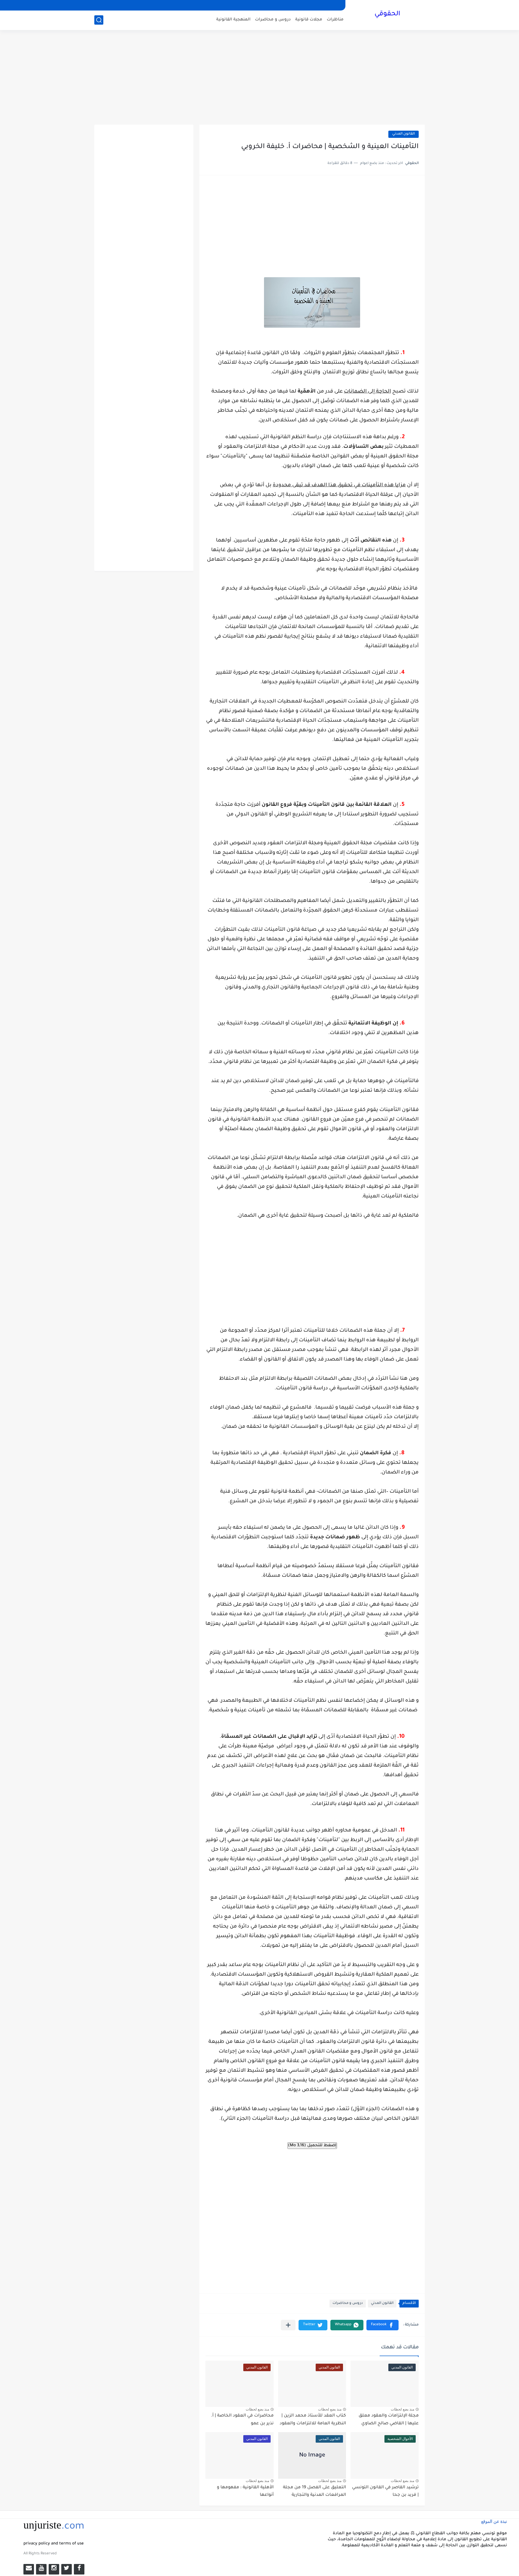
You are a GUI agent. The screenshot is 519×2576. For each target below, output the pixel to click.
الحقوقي (387, 14)
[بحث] (99, 20)
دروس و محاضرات (273, 20)
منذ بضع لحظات (402, 2409)
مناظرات (335, 20)
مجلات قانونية (309, 20)
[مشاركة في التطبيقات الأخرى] (288, 2325)
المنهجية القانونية (233, 20)
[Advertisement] (259, 78)
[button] (382, 2325)
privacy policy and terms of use (54, 2544)
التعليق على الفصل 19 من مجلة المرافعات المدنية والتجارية (314, 2492)
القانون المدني (404, 134)
